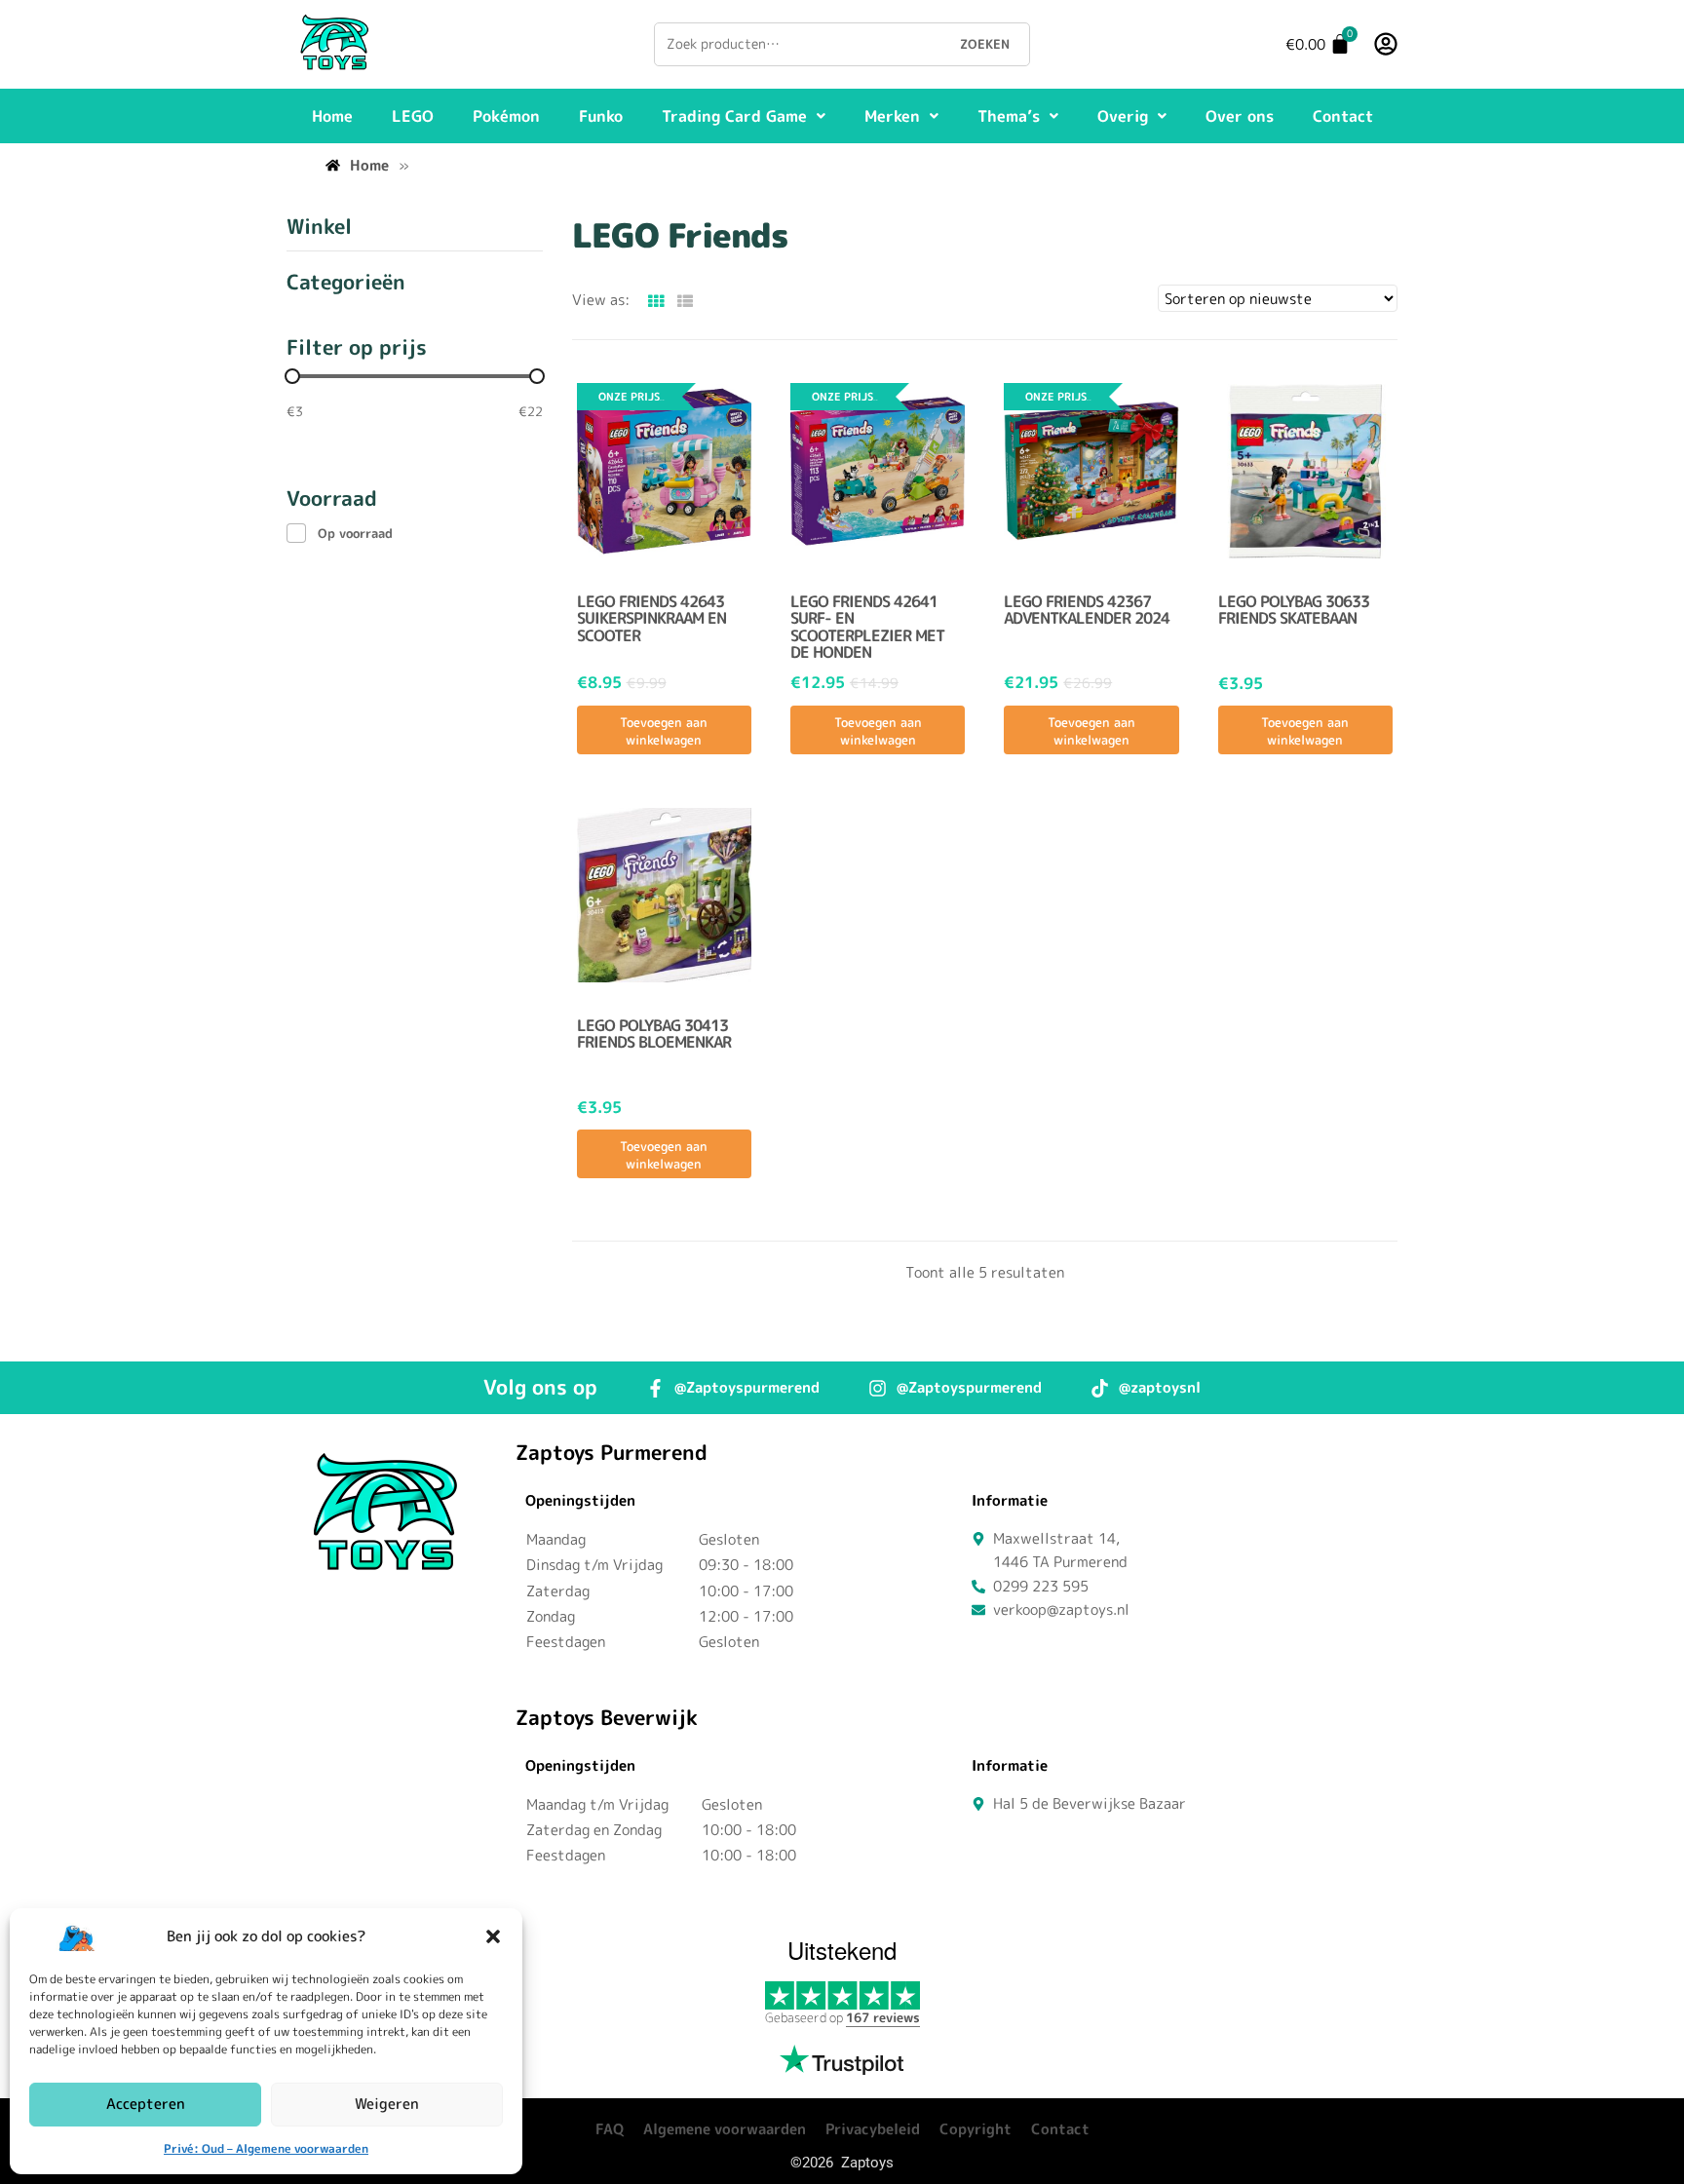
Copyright (976, 2129)
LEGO (413, 116)
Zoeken (985, 44)
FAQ (610, 2129)
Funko (601, 116)
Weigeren (387, 2104)
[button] (493, 1936)
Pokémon (506, 116)
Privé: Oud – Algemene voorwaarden (266, 2148)
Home (332, 116)
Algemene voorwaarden (725, 2129)
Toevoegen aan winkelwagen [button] (664, 731)
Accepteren (146, 2104)
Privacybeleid (873, 2129)
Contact (1343, 116)
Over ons (1240, 116)
